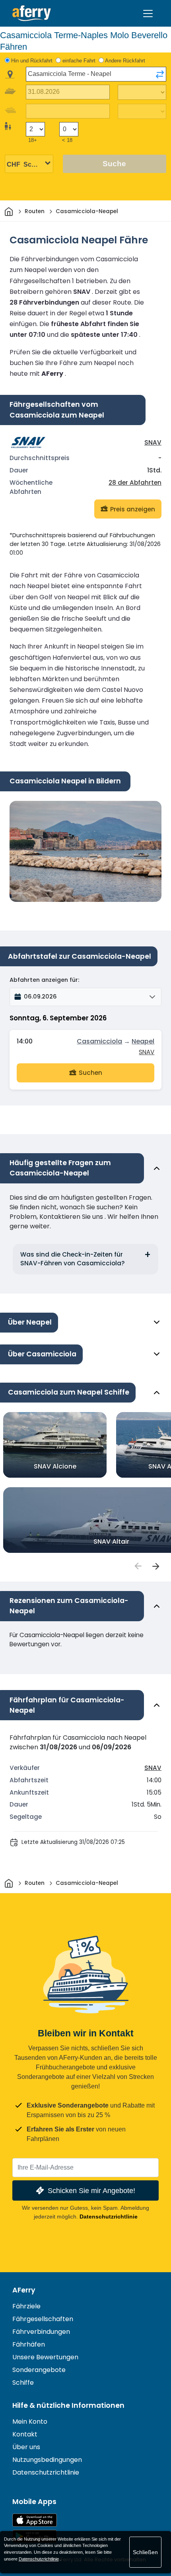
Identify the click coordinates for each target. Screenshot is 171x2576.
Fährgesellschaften (43, 2319)
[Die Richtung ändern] (160, 74)
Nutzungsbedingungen (47, 2460)
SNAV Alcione (55, 1466)
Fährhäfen (29, 2344)
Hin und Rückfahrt (32, 61)
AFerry (24, 2290)
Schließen (145, 2552)
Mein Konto (30, 2422)
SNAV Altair (111, 1542)
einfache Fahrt (79, 61)
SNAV (153, 442)
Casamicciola (99, 1041)
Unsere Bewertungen (45, 2357)
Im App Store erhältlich (35, 2520)
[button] (85, 997)
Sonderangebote (39, 2370)
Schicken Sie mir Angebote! (91, 2190)
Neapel (143, 1041)
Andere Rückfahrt (125, 61)
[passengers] (138, 1566)
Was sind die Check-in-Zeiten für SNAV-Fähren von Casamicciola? (73, 1259)
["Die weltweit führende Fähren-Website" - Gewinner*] (32, 13)
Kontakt (25, 2434)
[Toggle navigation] (148, 14)
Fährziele (26, 2306)
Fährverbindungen (41, 2332)
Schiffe (23, 2383)
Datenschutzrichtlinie (109, 2217)
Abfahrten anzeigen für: (44, 980)
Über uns (26, 2447)
